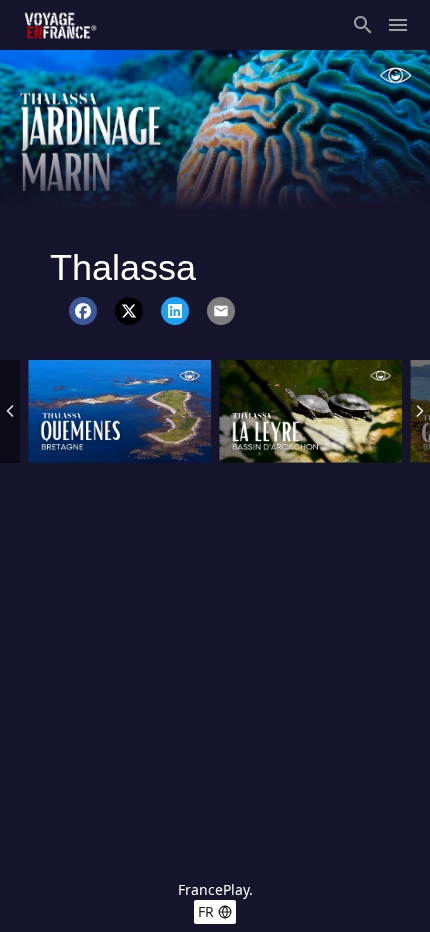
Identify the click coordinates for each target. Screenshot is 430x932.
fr (206, 911)
